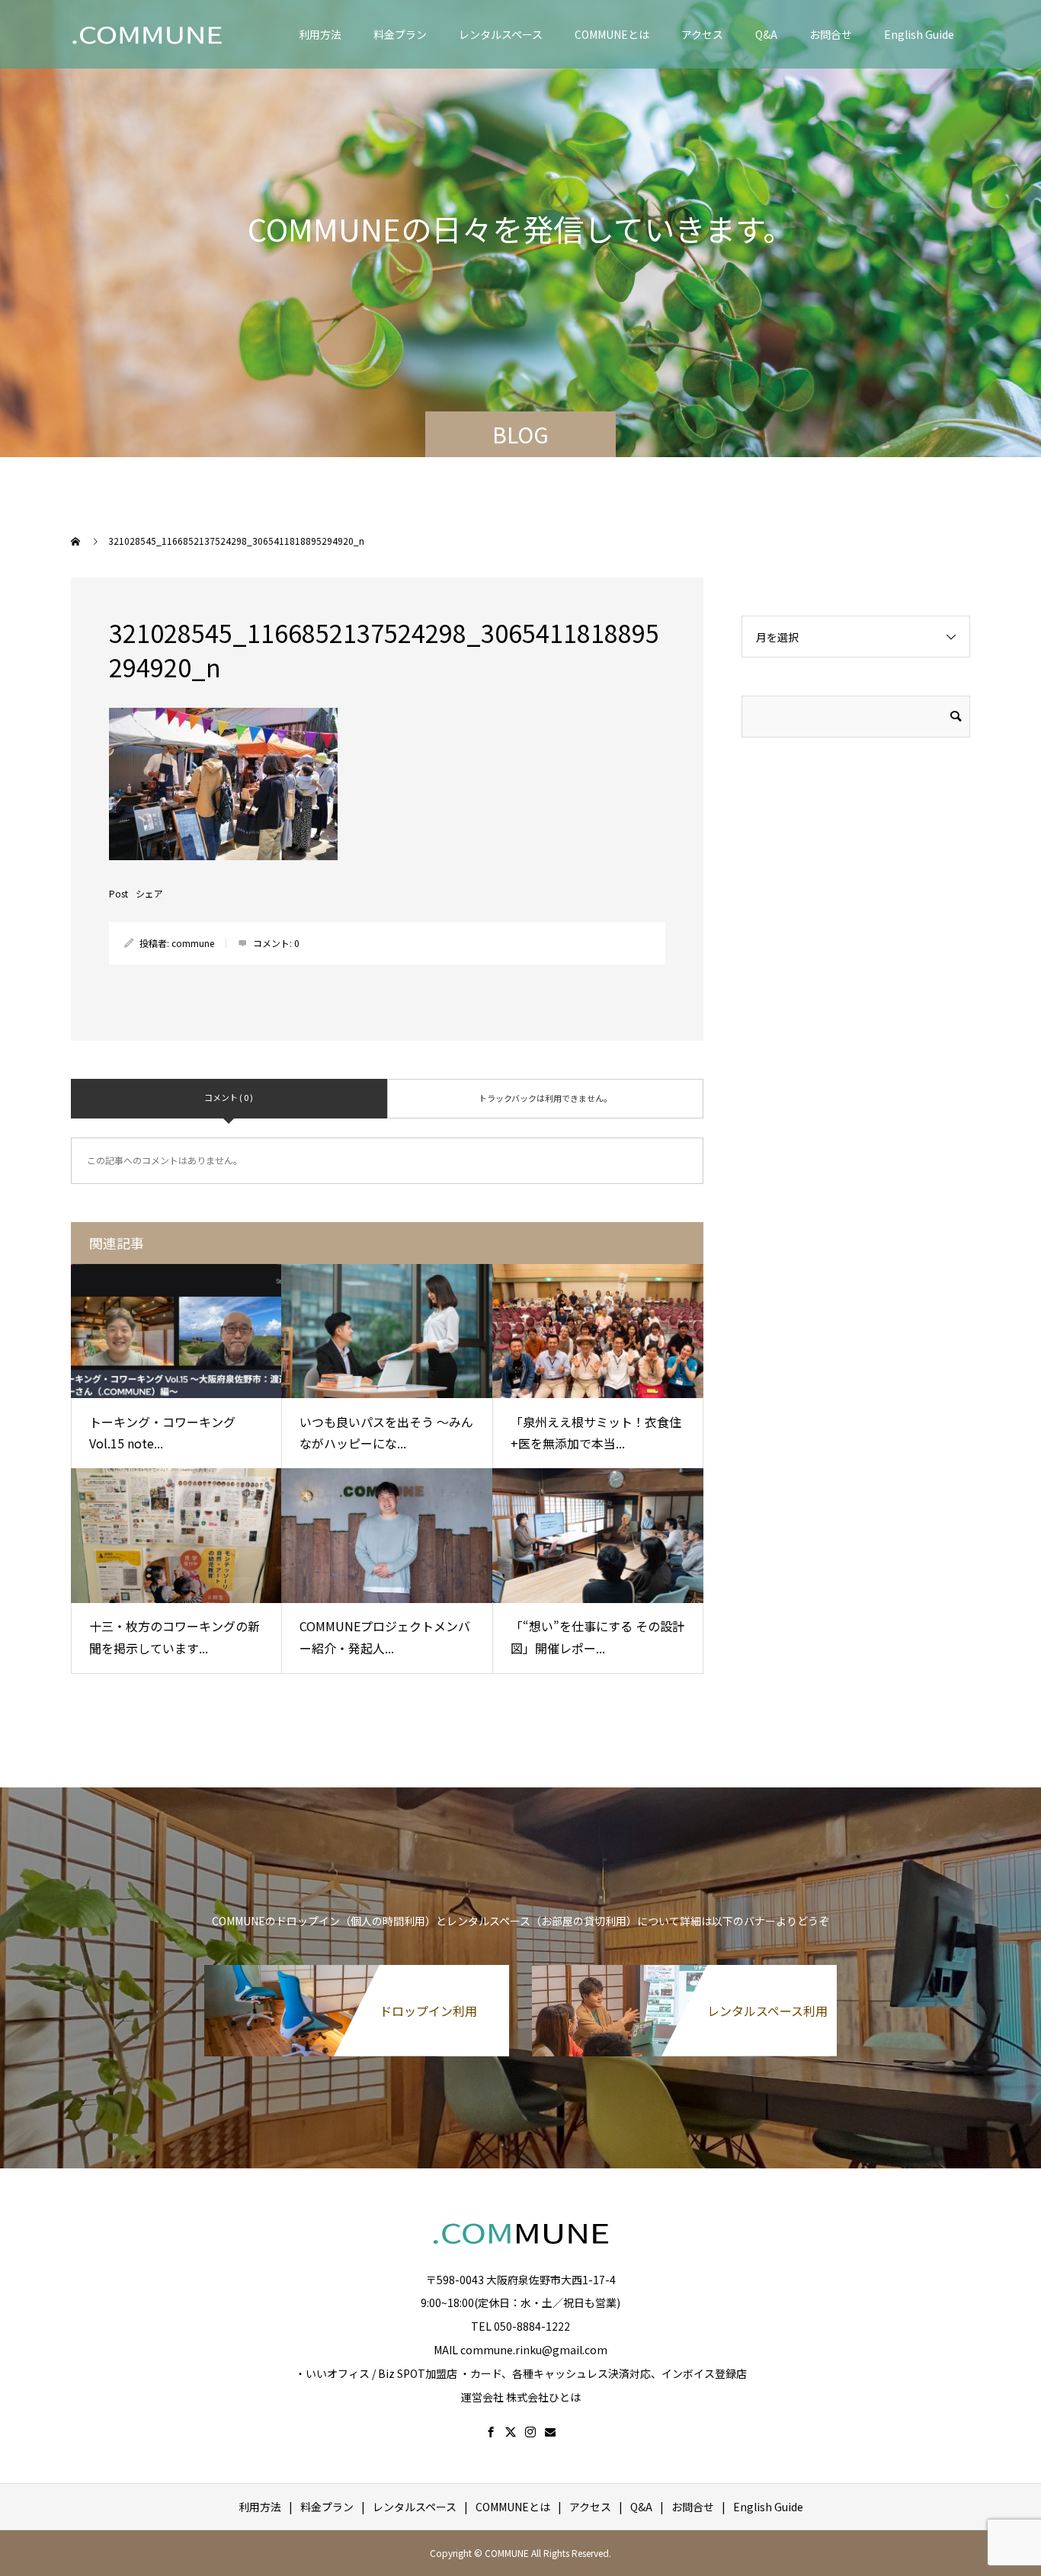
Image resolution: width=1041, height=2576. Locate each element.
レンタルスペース (501, 34)
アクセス (702, 34)
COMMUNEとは (612, 34)
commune (193, 943)
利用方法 (320, 34)
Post (119, 894)
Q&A (766, 34)
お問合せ (831, 34)
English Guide (919, 34)
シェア (149, 894)
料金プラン (400, 34)
